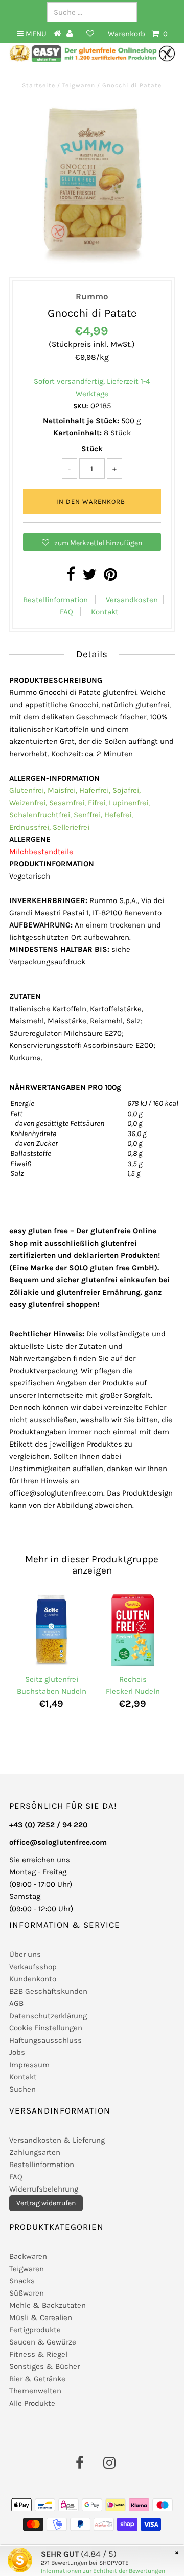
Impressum (29, 2065)
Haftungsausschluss (45, 2040)
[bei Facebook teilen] (71, 577)
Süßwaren (27, 2293)
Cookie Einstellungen (46, 2028)
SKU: (81, 406)
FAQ (66, 612)
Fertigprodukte (35, 2330)
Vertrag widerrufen (46, 2203)
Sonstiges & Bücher (44, 2366)
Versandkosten (132, 600)
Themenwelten (35, 2391)
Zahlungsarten (35, 2152)
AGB (16, 2003)
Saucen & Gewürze (43, 2342)
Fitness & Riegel (38, 2354)
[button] (92, 542)
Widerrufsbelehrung (44, 2189)
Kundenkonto (33, 1979)
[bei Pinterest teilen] (110, 577)
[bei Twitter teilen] (89, 577)
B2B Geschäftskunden (48, 1991)
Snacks (22, 2281)
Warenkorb (138, 34)
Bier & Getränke (37, 2379)
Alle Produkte (32, 2403)
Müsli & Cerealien (41, 2317)
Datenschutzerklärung (48, 2016)
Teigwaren (79, 85)
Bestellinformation (55, 600)
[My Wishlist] (90, 34)
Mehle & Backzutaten (48, 2305)
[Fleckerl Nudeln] (133, 1631)
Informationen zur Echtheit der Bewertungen (103, 2571)
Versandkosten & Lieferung (57, 2140)
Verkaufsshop (33, 1967)
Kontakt (105, 612)
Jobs (17, 2052)
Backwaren (28, 2256)
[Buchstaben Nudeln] (51, 1631)
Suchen (22, 2089)
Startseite (40, 85)
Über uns (25, 1954)
